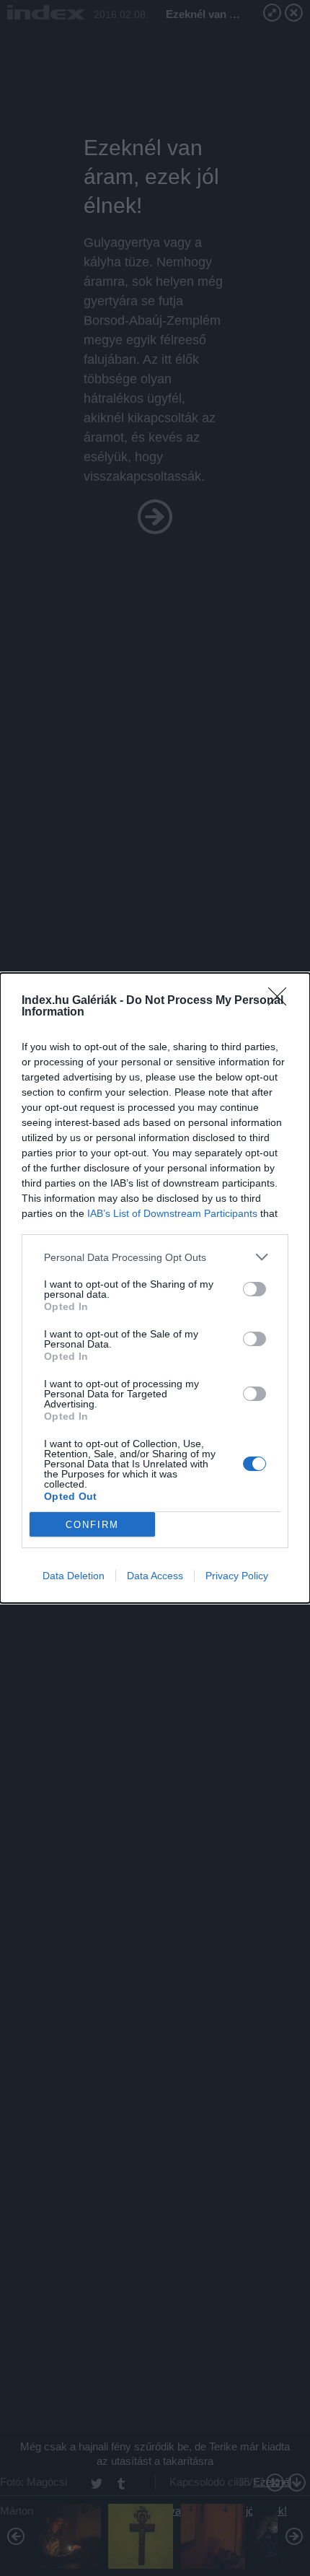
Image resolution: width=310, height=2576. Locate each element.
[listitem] (155, 1257)
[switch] (254, 1289)
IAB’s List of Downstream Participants (172, 1213)
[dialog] (155, 1288)
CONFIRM (92, 1525)
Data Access (155, 1576)
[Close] (282, 1001)
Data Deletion (74, 1576)
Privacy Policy (237, 1576)
